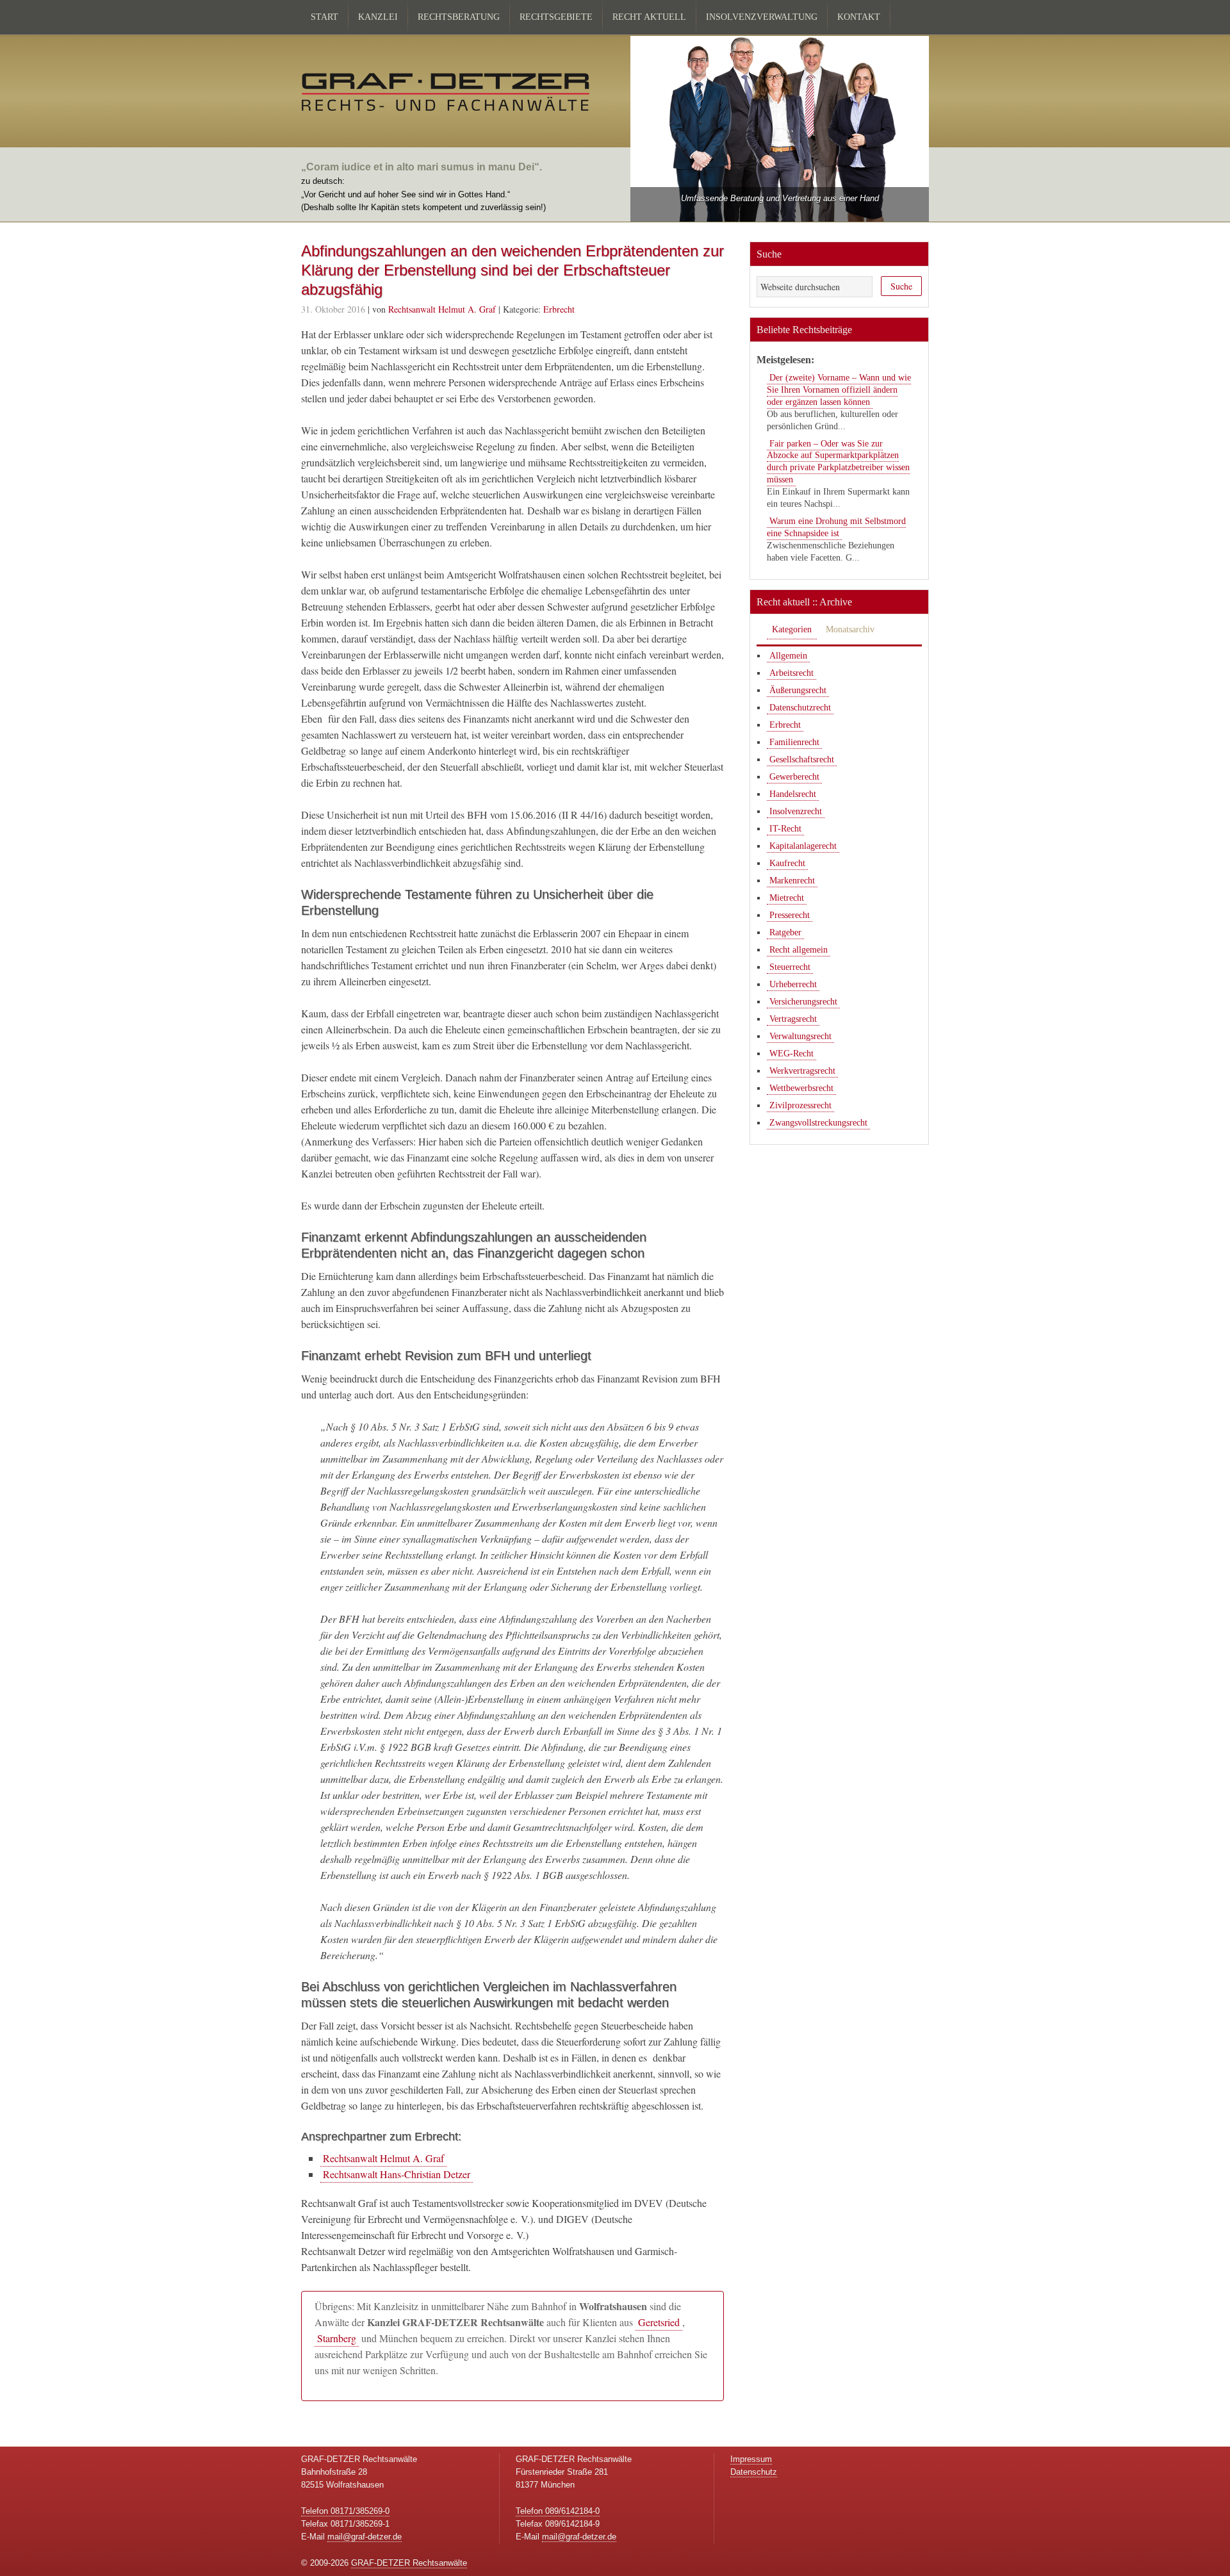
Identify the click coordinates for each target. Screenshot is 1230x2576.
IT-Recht (785, 829)
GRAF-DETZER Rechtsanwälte (409, 2563)
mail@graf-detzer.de (365, 2537)
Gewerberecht (794, 777)
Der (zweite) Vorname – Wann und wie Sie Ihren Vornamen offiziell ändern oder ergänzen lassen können (839, 390)
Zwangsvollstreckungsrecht (818, 1123)
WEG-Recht (791, 1054)
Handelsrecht (793, 794)
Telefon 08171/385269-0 (345, 2511)
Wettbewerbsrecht (801, 1088)
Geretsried (659, 2322)
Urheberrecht (793, 984)
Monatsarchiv (850, 629)
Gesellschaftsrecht (802, 759)
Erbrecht (559, 309)
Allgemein (788, 656)
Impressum (751, 2459)
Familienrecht (794, 742)
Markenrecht (792, 881)
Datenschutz (754, 2472)
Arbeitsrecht (791, 673)
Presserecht (790, 915)
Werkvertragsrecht (802, 1071)
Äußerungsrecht (798, 690)
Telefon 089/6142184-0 (558, 2511)
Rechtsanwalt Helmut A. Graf (383, 2158)
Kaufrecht (787, 863)
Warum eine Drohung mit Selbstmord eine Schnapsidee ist (836, 527)
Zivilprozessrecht (800, 1105)
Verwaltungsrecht (800, 1036)
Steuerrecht (790, 967)
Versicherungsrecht (803, 1002)
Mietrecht (787, 898)
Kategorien (792, 629)
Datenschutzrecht (800, 708)
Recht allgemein (799, 950)
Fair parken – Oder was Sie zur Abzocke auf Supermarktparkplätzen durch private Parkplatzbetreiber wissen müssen (838, 462)
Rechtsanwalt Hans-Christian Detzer (397, 2174)
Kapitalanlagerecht (803, 846)
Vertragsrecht (793, 1019)
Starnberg (337, 2338)
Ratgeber (785, 932)
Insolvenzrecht (796, 811)
